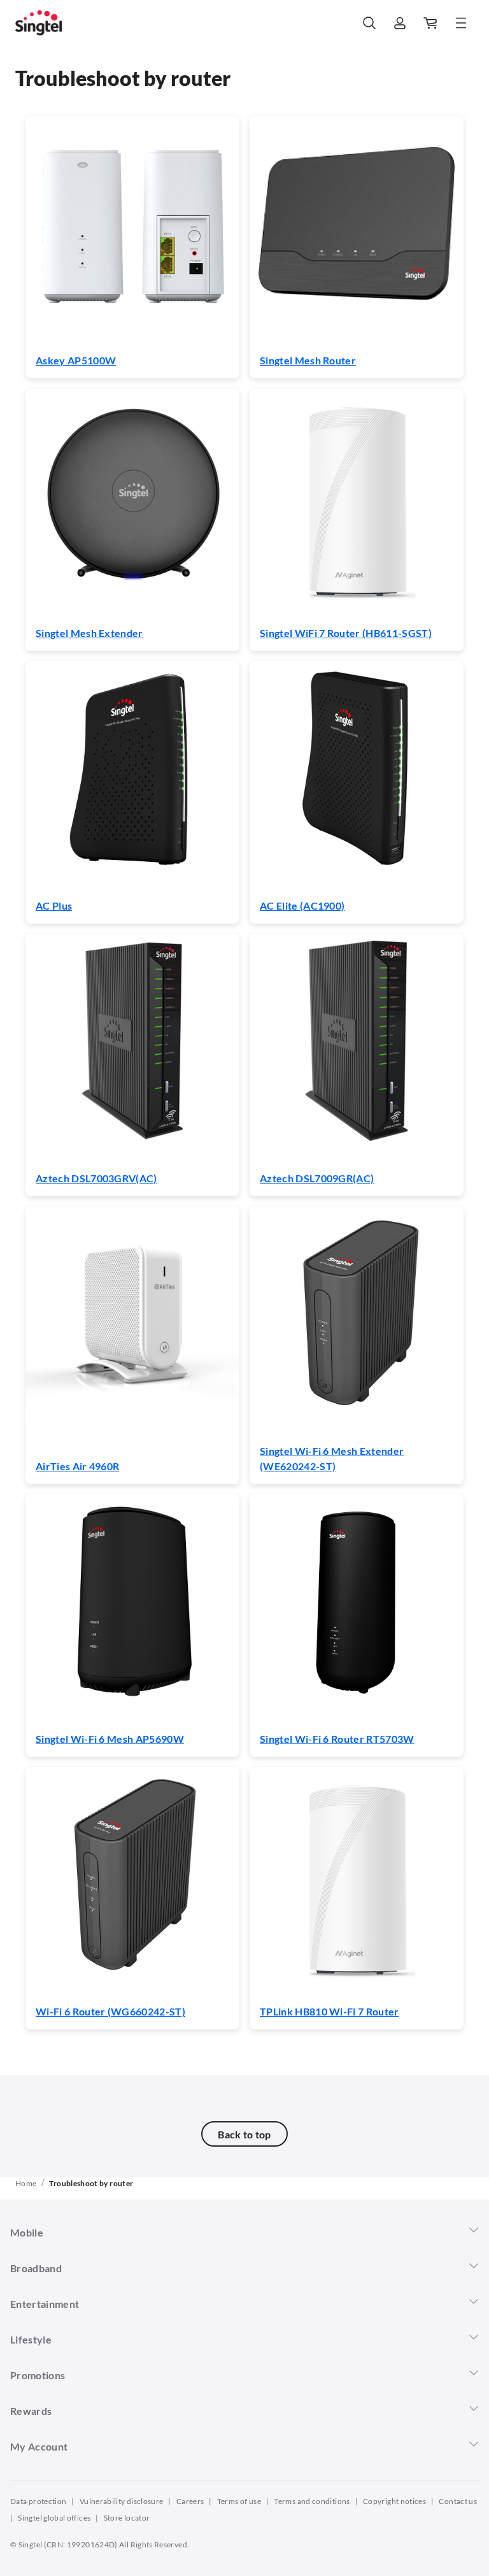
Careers (190, 2501)
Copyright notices (394, 2501)
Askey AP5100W (76, 360)
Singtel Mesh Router (308, 360)
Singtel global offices (54, 2518)
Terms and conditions (312, 2501)
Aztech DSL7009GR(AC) (317, 1178)
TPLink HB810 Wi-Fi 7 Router (330, 2011)
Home (26, 2183)
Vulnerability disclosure (122, 2501)
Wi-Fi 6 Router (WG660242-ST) (110, 2011)
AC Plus (54, 905)
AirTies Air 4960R (77, 1466)
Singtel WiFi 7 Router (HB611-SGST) (346, 633)
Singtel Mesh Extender (89, 633)
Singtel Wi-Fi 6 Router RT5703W (337, 1739)
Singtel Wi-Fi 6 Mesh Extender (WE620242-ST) (332, 1458)
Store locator (127, 2518)
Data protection (38, 2501)
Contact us (458, 2501)
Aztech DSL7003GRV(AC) (96, 1178)
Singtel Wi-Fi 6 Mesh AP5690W (110, 1739)
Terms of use (239, 2501)
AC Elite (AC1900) (302, 905)
